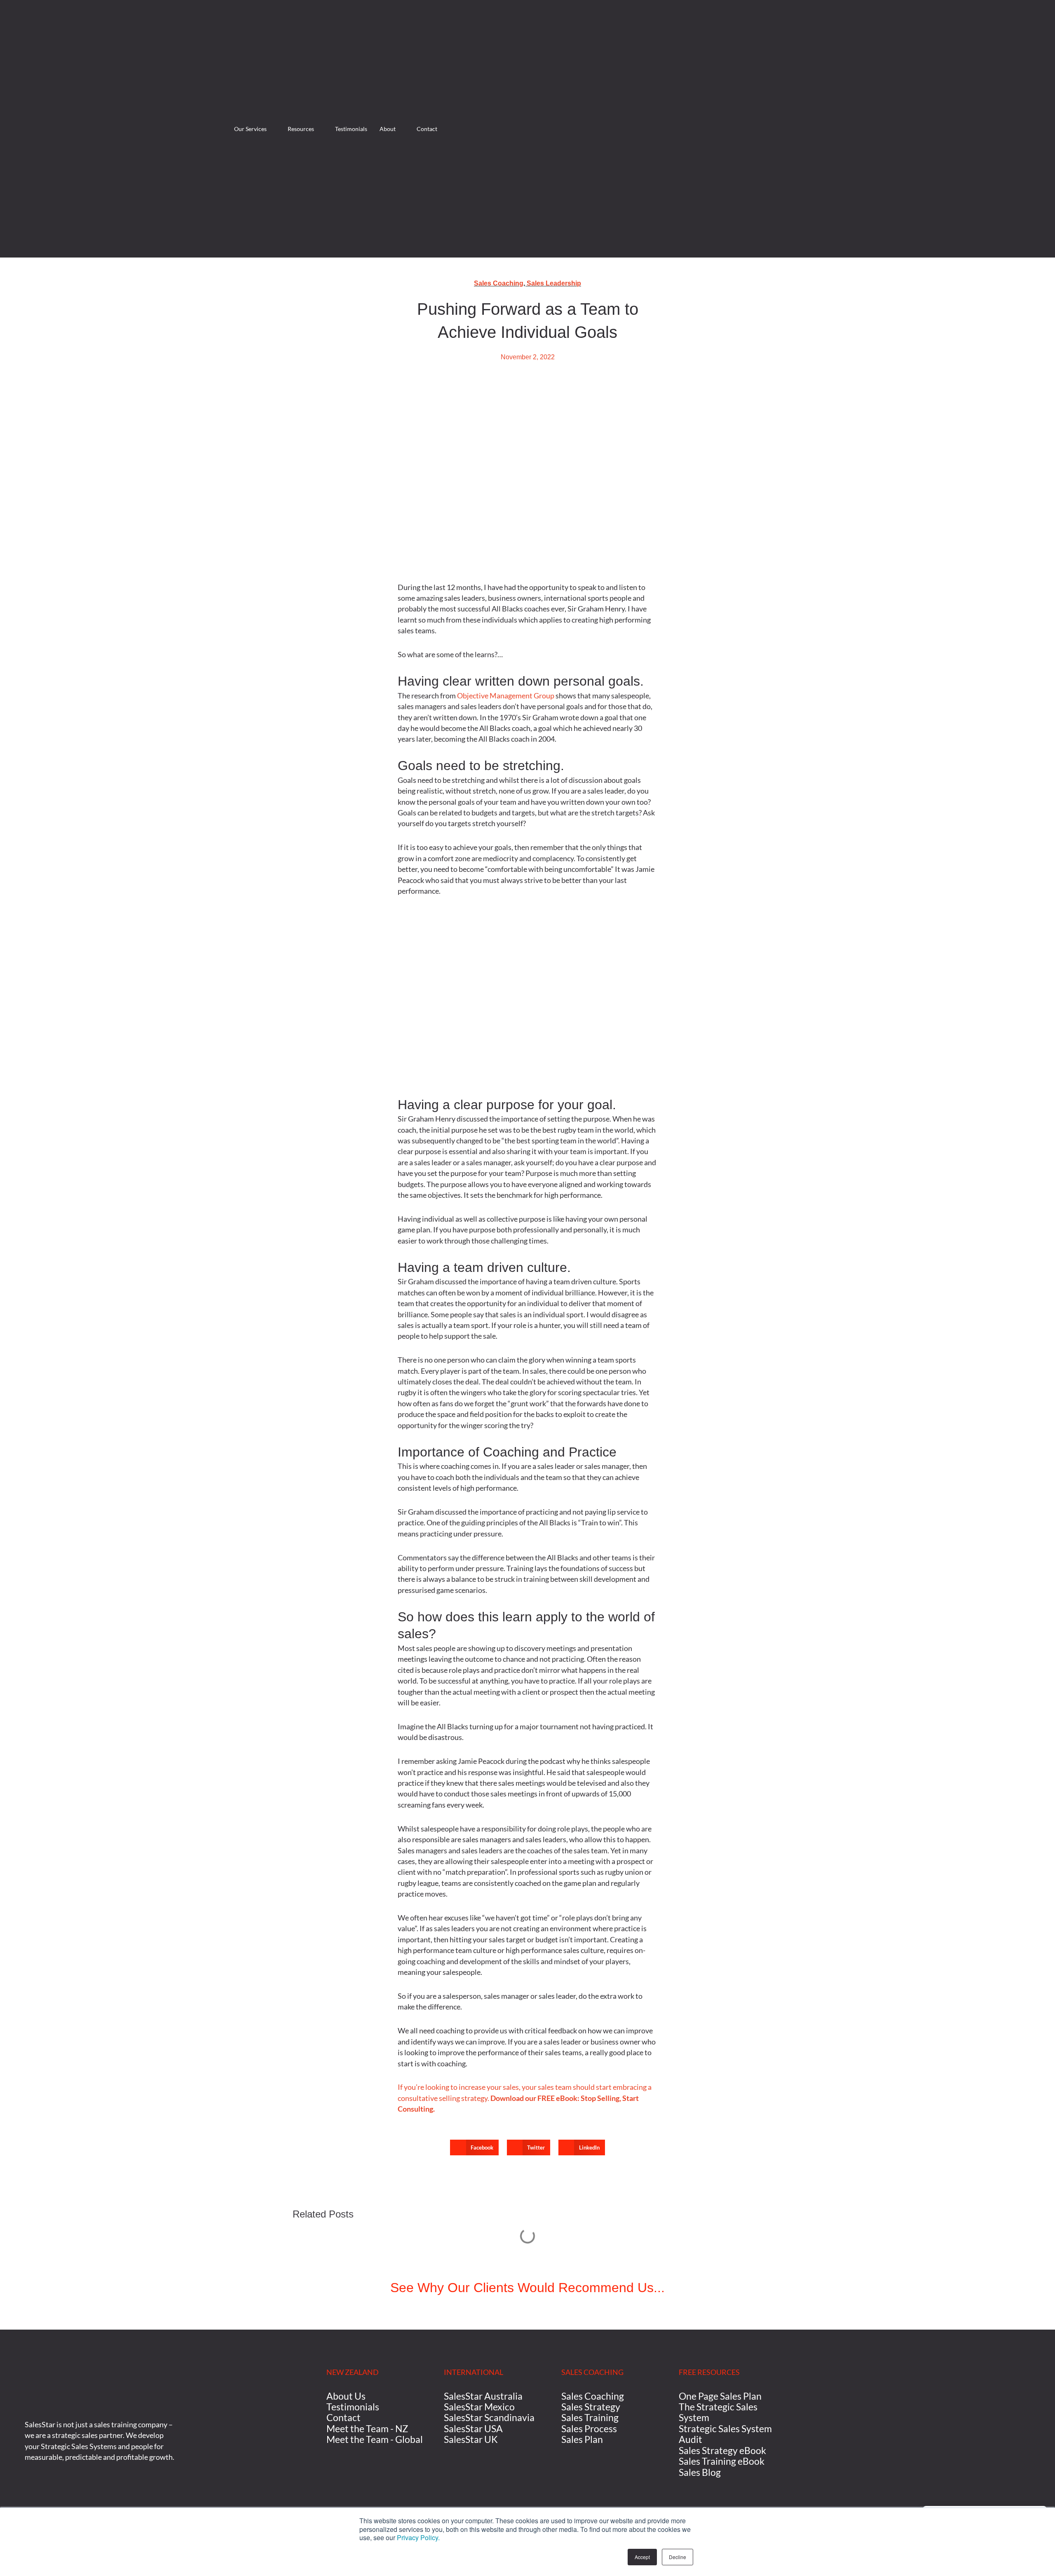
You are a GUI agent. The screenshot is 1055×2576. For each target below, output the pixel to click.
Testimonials (351, 129)
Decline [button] (678, 2557)
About (388, 129)
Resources (301, 129)
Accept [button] (642, 2557)
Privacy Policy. (418, 2537)
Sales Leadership (554, 283)
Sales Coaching (499, 283)
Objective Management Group (506, 696)
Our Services (250, 129)
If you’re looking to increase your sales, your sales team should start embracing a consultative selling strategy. (525, 2098)
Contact (427, 129)
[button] (474, 2147)
